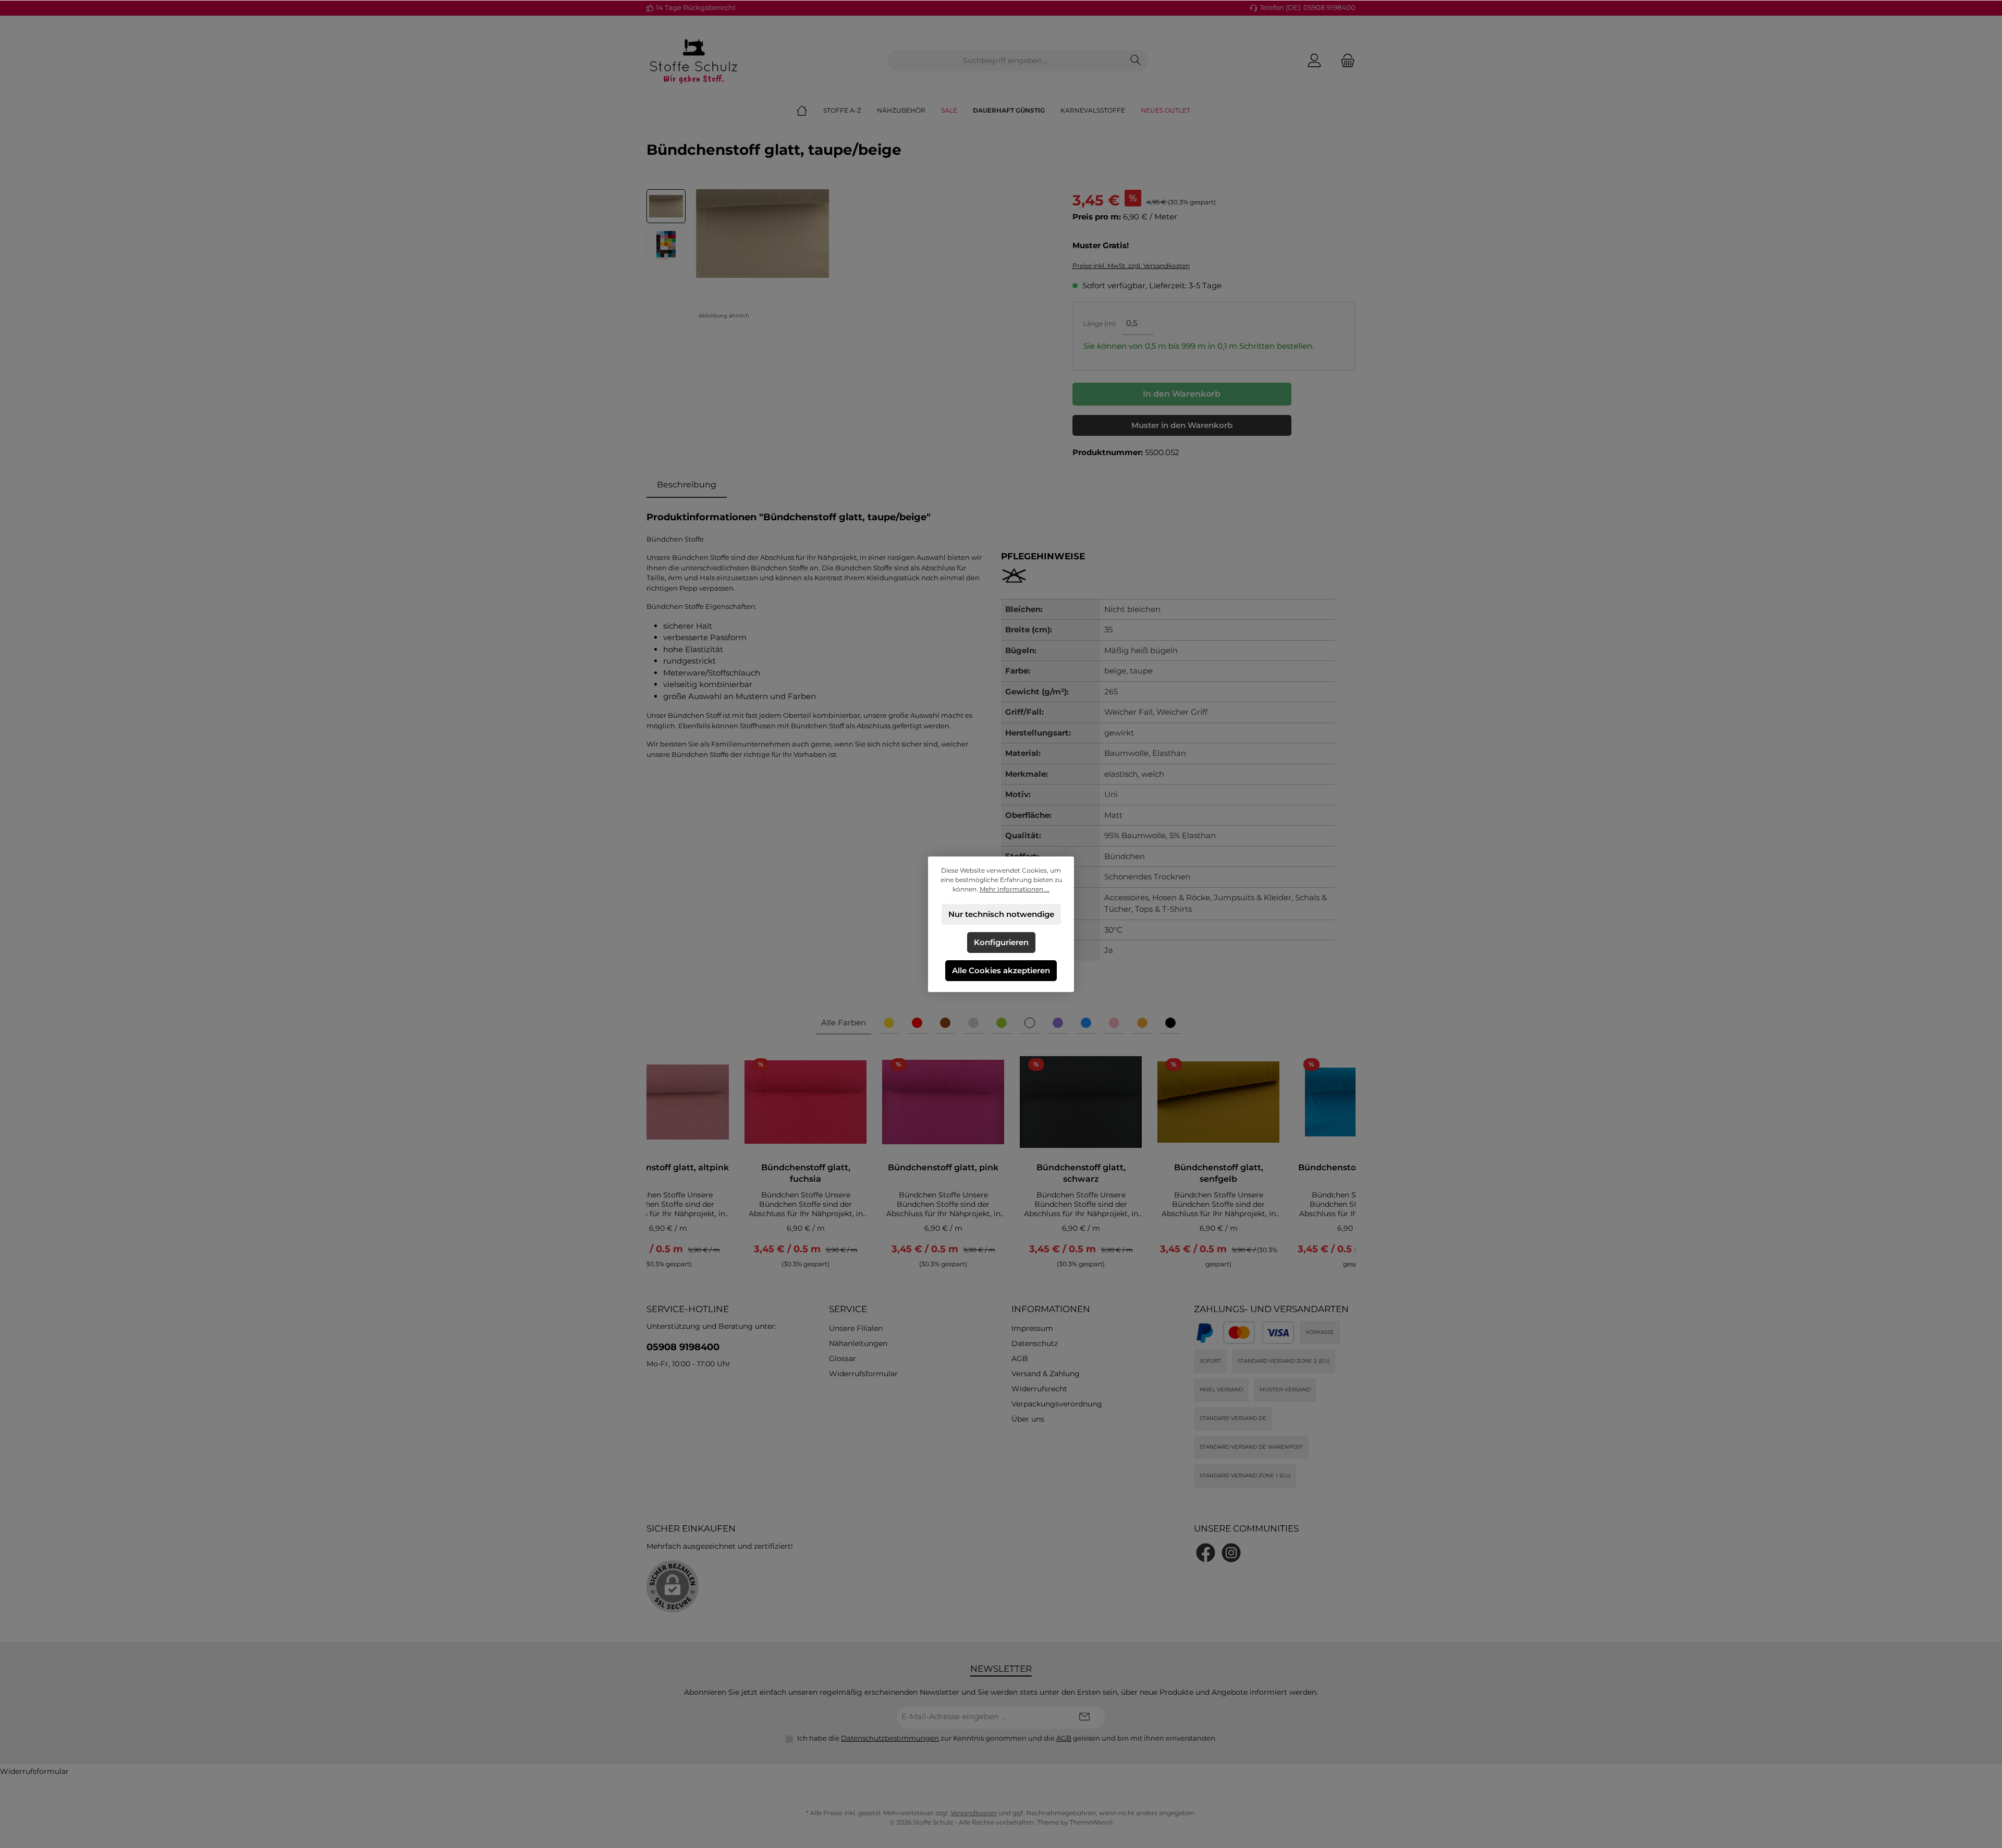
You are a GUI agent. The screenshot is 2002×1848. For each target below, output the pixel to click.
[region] (849, 256)
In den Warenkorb (1182, 394)
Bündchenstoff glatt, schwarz (1081, 1173)
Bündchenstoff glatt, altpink (668, 1167)
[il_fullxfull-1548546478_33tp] (762, 234)
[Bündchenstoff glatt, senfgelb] (1218, 1102)
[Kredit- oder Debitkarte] (1259, 1333)
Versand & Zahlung (1046, 1374)
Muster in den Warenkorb (1182, 425)
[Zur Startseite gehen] (693, 60)
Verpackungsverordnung (1057, 1404)
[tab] (687, 485)
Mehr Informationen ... (1015, 889)
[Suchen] (1136, 61)
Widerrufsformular (863, 1374)
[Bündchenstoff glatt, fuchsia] (805, 1102)
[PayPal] (1206, 1333)
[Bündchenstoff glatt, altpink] (668, 1102)
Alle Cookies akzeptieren (1001, 970)
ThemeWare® (1091, 1822)
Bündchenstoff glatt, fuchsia (806, 1173)
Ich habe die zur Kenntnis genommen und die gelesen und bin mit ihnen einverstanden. (1007, 1738)
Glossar (843, 1359)
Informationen (1051, 1309)
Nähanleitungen (858, 1343)
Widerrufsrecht (1039, 1389)
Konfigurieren (1001, 942)
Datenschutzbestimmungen (890, 1738)
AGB (1020, 1359)
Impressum (1032, 1328)
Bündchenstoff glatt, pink (943, 1167)
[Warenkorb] (1345, 61)
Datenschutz (1035, 1343)
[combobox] (1006, 61)
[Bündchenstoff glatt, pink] (943, 1102)
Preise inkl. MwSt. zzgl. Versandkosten (1131, 266)
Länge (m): (1100, 323)
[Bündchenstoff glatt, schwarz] (1081, 1102)
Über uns (1028, 1419)
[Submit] (1084, 1717)
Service (848, 1309)
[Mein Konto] (1314, 61)
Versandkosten (974, 1813)
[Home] (810, 111)
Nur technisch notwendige (1001, 914)
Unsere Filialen (856, 1328)
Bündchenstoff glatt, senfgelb (1219, 1173)
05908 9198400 (683, 1347)
